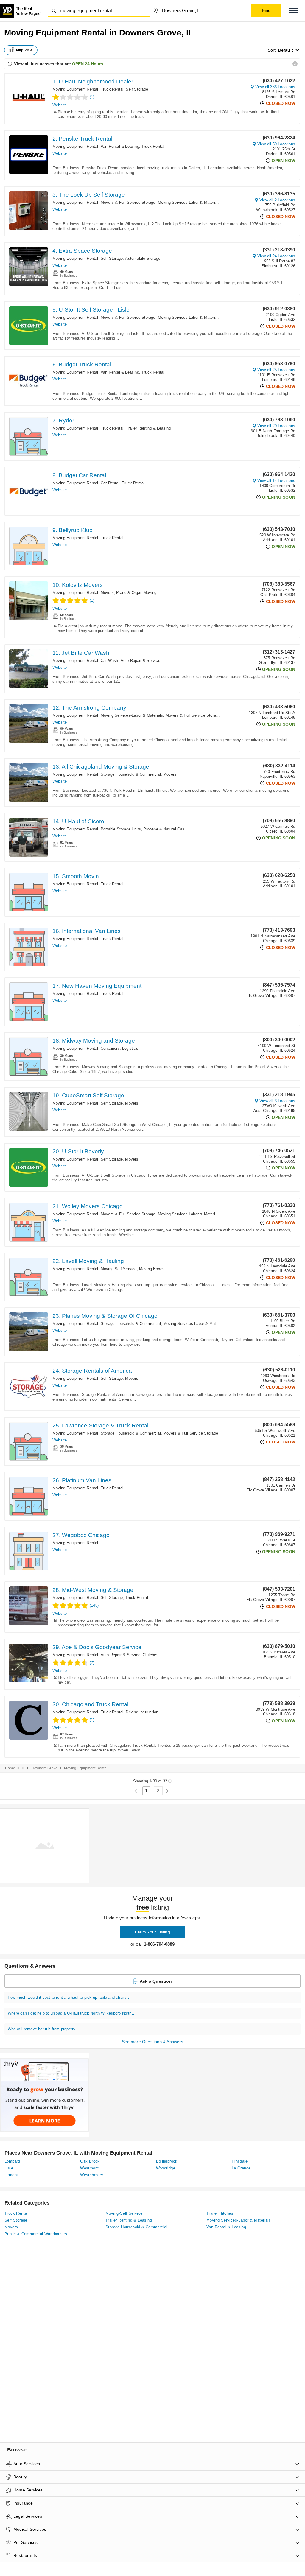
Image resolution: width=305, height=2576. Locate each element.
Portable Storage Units (121, 829)
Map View (24, 50)
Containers (110, 1048)
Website (60, 105)
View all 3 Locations (277, 1101)
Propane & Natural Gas (164, 829)
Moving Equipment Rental (75, 89)
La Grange (241, 2168)
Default (286, 50)
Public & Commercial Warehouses (36, 2234)
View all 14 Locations (276, 481)
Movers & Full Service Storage (128, 202)
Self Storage (137, 89)
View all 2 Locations (277, 200)
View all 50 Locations (276, 144)
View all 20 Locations (276, 426)
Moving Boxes (152, 1269)
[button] (293, 11)
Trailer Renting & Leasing (148, 428)
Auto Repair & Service (140, 661)
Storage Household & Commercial (131, 774)
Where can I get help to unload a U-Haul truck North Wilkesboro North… (72, 2013)
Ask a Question (156, 1981)
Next (167, 1791)
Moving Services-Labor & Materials (189, 202)
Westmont (89, 2168)
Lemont (11, 2175)
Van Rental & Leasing (120, 146)
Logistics (130, 1048)
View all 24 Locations (276, 256)
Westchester (92, 2175)
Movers (107, 593)
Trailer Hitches (220, 2213)
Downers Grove (45, 1768)
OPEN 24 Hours (88, 64)
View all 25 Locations (276, 370)
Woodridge (166, 2168)
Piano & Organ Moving (136, 593)
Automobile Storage (143, 258)
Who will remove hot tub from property (42, 2029)
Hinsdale (240, 2161)
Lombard (12, 2161)
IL (23, 1768)
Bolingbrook (167, 2161)
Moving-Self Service (119, 1269)
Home (10, 1768)
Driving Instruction (142, 1712)
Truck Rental (112, 89)
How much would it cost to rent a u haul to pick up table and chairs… (69, 1997)
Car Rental (110, 483)
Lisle (9, 2168)
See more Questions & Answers (152, 2042)
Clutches (151, 1655)
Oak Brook (90, 2161)
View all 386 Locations (275, 87)
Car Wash (109, 661)
